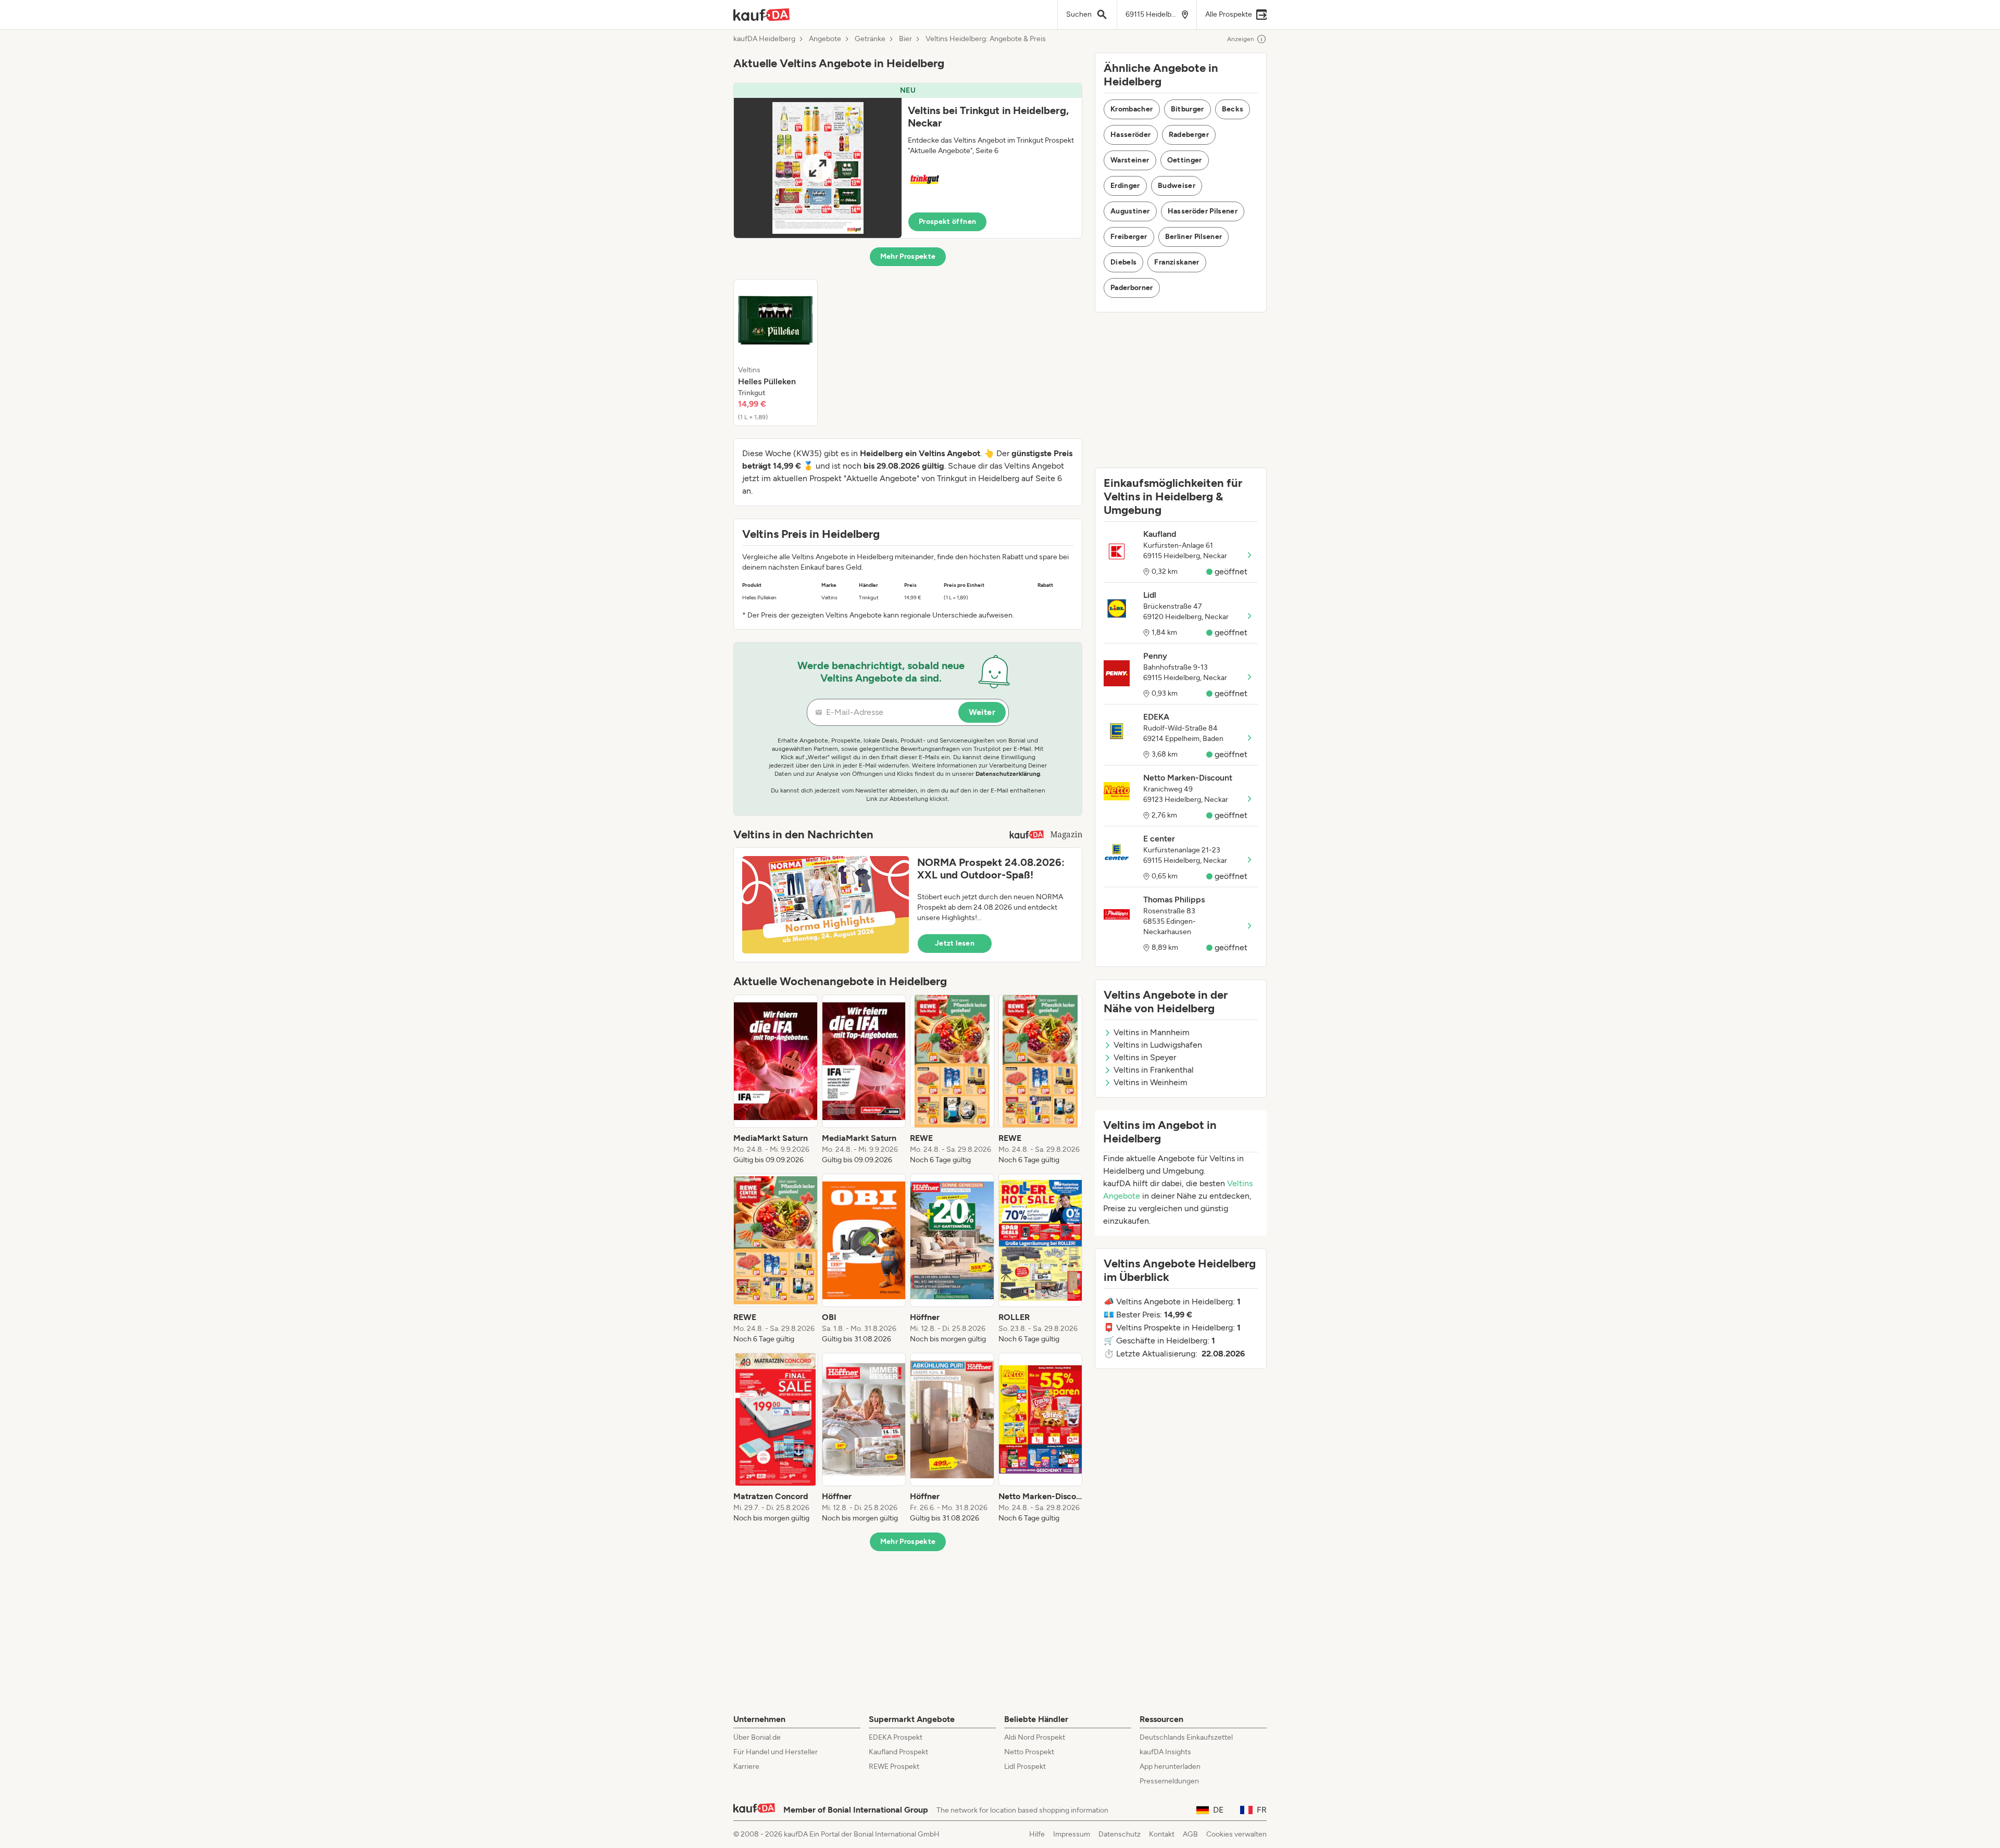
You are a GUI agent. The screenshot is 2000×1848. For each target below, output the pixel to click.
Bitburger (1187, 109)
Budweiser (1177, 186)
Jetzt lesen (955, 943)
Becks (1233, 109)
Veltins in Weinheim (1151, 1082)
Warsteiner (1130, 160)
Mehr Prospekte (908, 256)
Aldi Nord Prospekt (1035, 1737)
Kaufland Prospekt (898, 1752)
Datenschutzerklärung (1008, 774)
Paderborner (1132, 288)
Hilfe (1037, 1834)
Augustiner (1130, 211)
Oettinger (1185, 160)
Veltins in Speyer (1145, 1057)
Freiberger (1129, 237)
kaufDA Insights (1165, 1752)
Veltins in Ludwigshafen (1158, 1045)
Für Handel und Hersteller (776, 1752)
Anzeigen (1241, 39)
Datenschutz (1120, 1834)
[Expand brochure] (818, 168)
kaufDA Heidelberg (764, 39)
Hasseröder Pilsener (1203, 211)
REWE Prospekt (894, 1767)
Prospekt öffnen (947, 222)
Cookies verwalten (1236, 1834)
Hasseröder (1131, 135)
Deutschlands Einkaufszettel (1186, 1737)
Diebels (1123, 262)
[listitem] (776, 353)
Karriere (746, 1767)
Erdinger (1125, 186)
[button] (908, 161)
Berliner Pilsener (1194, 237)
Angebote (825, 39)
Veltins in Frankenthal (1154, 1070)
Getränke (870, 39)
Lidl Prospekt (1025, 1767)
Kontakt (1162, 1834)
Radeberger (1189, 135)
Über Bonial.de (757, 1737)
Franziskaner (1177, 262)
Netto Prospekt (1029, 1752)
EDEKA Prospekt (896, 1737)
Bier (905, 39)
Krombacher (1132, 109)
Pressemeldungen (1169, 1781)
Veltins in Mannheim (1152, 1032)
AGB (1190, 1834)
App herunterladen (1170, 1767)
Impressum (1072, 1834)
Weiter (982, 712)
